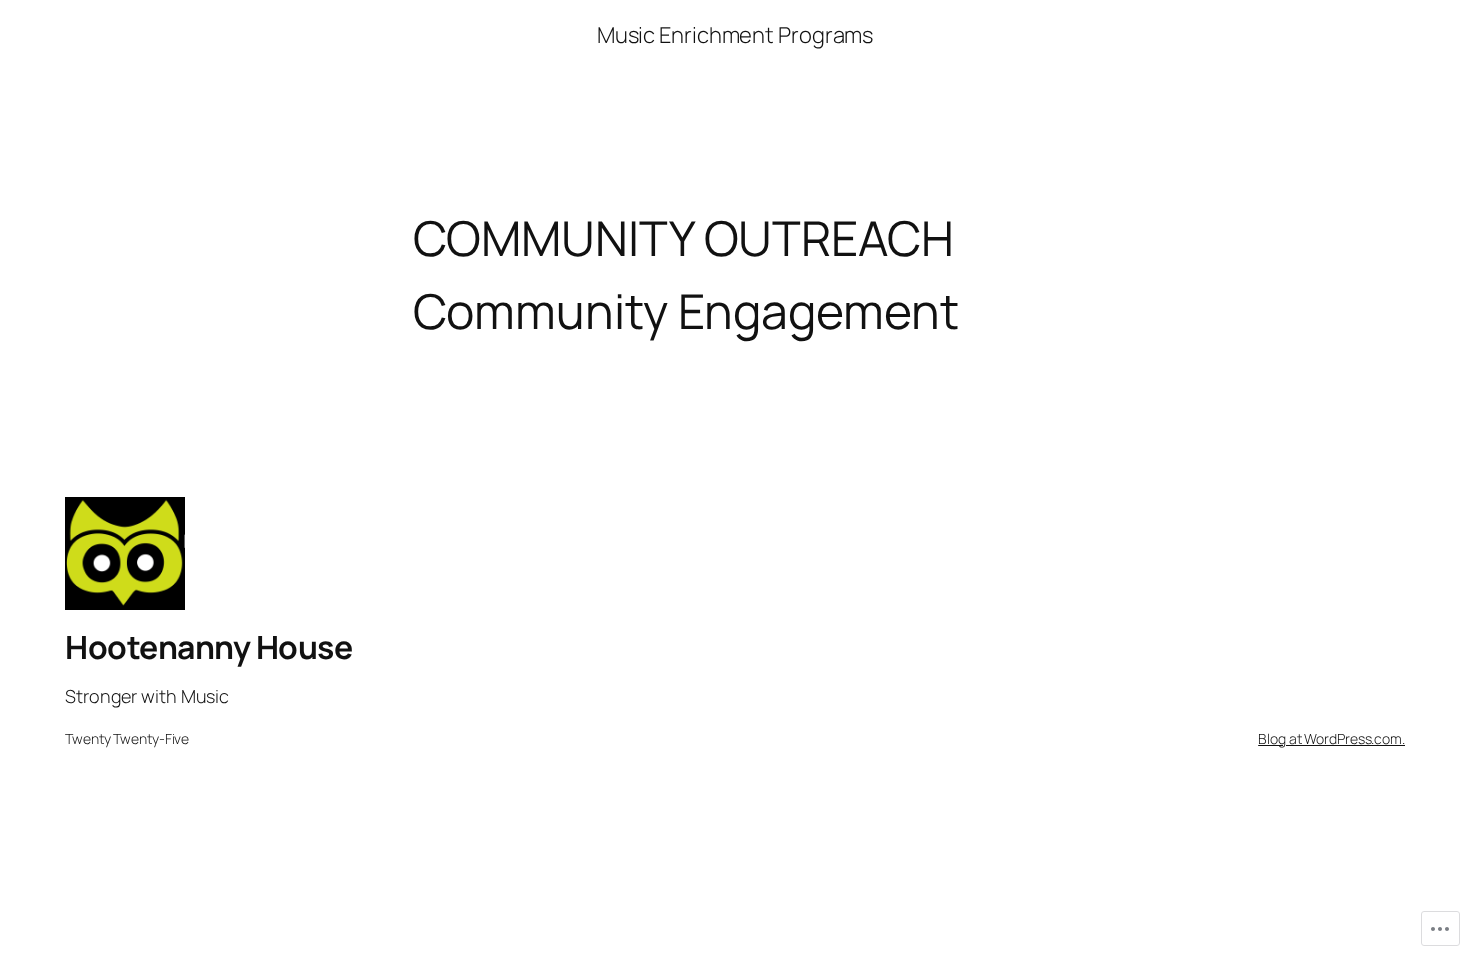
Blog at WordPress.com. (1331, 738)
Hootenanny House (208, 647)
